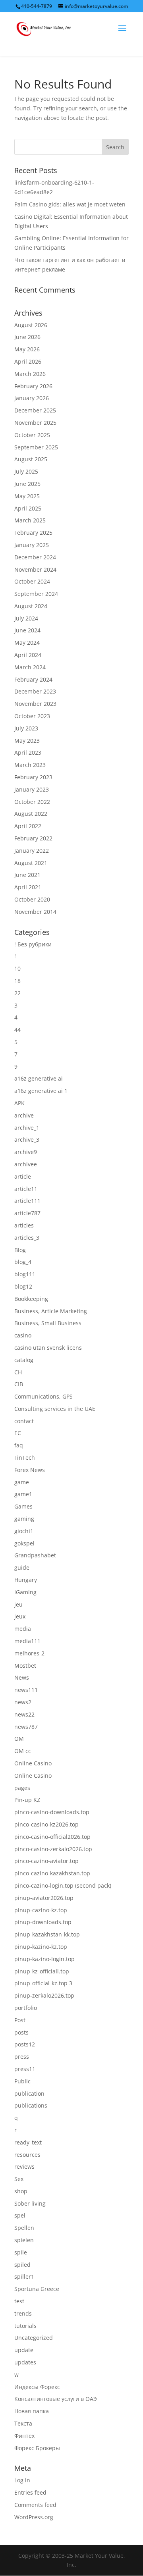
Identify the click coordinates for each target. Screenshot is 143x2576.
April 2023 (28, 752)
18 (17, 981)
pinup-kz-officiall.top (42, 1971)
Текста (23, 2423)
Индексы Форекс (37, 2387)
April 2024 (28, 655)
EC (18, 1433)
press (22, 2057)
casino (23, 1335)
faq (19, 1445)
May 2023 (27, 741)
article (23, 1176)
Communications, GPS (43, 1396)
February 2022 (33, 838)
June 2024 (27, 630)
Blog (20, 1250)
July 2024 (26, 618)
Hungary (26, 1580)
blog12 (23, 1286)
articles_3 (27, 1238)
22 (17, 993)
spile (21, 2252)
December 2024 (35, 557)
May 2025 (27, 496)
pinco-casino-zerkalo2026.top (53, 1849)
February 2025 (33, 533)
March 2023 (30, 765)
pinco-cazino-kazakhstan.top (52, 1873)
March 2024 (30, 667)
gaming (24, 1519)
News (22, 1677)
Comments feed (35, 2505)
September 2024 (36, 594)
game (22, 1482)
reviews (24, 2167)
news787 (26, 1727)
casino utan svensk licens (48, 1348)
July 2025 (26, 471)
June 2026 (27, 337)
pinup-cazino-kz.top (41, 1910)
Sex (19, 2179)
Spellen (24, 2228)
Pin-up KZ (27, 1800)
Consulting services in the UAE (55, 1409)
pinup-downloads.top (43, 1922)
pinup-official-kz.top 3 (43, 1983)
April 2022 (28, 826)
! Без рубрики (33, 944)
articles (24, 1225)
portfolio (26, 2008)
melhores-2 (29, 1653)
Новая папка (32, 2411)
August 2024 (31, 606)
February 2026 (33, 386)
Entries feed (30, 2492)
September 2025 (36, 447)
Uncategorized (34, 2338)
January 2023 (32, 789)
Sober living (30, 2203)
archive (24, 1115)
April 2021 (28, 887)
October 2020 (32, 899)
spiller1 (24, 2276)
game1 (23, 1494)
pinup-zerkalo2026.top (44, 1995)
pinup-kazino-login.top (44, 1959)
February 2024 (33, 679)
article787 (27, 1213)
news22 (24, 1714)
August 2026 (31, 325)
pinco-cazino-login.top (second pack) (63, 1885)
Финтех (24, 2436)
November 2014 (35, 912)
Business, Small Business (48, 1323)
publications (31, 2105)
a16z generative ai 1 (41, 1091)
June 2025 (27, 484)
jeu (18, 1604)
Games (23, 1506)
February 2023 (33, 777)
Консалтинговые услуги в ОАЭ (56, 2399)
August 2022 (31, 814)
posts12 (25, 2044)
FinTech (25, 1458)
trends (23, 2313)
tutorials (25, 2326)
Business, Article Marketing (51, 1311)
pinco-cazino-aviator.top (46, 1861)
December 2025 (35, 410)
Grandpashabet (35, 1555)
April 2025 (28, 508)
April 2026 (28, 361)
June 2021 (27, 875)
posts (21, 2032)
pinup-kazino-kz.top (41, 1947)
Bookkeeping (31, 1299)
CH (18, 1372)
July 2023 (26, 728)
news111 (26, 1690)
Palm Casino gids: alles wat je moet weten (70, 204)
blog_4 (23, 1262)
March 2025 (30, 520)
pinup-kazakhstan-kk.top (47, 1934)
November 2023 (35, 704)
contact (24, 1421)
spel (20, 2215)
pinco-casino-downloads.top (52, 1812)
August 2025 (31, 459)
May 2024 (27, 643)
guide (22, 1567)
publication (29, 2093)
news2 (23, 1702)
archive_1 (27, 1128)
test (19, 2301)
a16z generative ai (39, 1078)
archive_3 (27, 1140)
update (24, 2350)
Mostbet (25, 1666)
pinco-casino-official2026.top (52, 1837)
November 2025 (35, 423)
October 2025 (32, 435)
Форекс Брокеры (37, 2448)
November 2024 (35, 569)
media (23, 1629)
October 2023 (32, 716)
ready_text (28, 2142)
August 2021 (31, 863)
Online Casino (33, 1763)
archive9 (26, 1152)
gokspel (24, 1543)
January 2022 (32, 851)
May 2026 (27, 349)
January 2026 (32, 398)
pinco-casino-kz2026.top (46, 1824)
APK (19, 1103)
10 (17, 968)
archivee (26, 1164)
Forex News (30, 1470)
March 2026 (30, 374)
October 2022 (32, 802)
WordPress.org (34, 2517)
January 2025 (32, 545)
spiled (22, 2265)
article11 (26, 1189)
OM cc (23, 1751)
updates (25, 2362)
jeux (20, 1616)
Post (20, 2020)
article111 (27, 1201)
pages (22, 1788)
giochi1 (24, 1531)
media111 (27, 1641)
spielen (24, 2240)
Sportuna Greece (37, 2289)
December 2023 (35, 691)
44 (17, 1030)
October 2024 (32, 581)
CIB (19, 1384)
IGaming (25, 1592)
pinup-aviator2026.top (44, 1898)
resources (27, 2155)
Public (22, 2081)
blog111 (25, 1274)
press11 (25, 2069)
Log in (22, 2480)
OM (19, 1739)
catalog (24, 1360)
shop (21, 2191)
